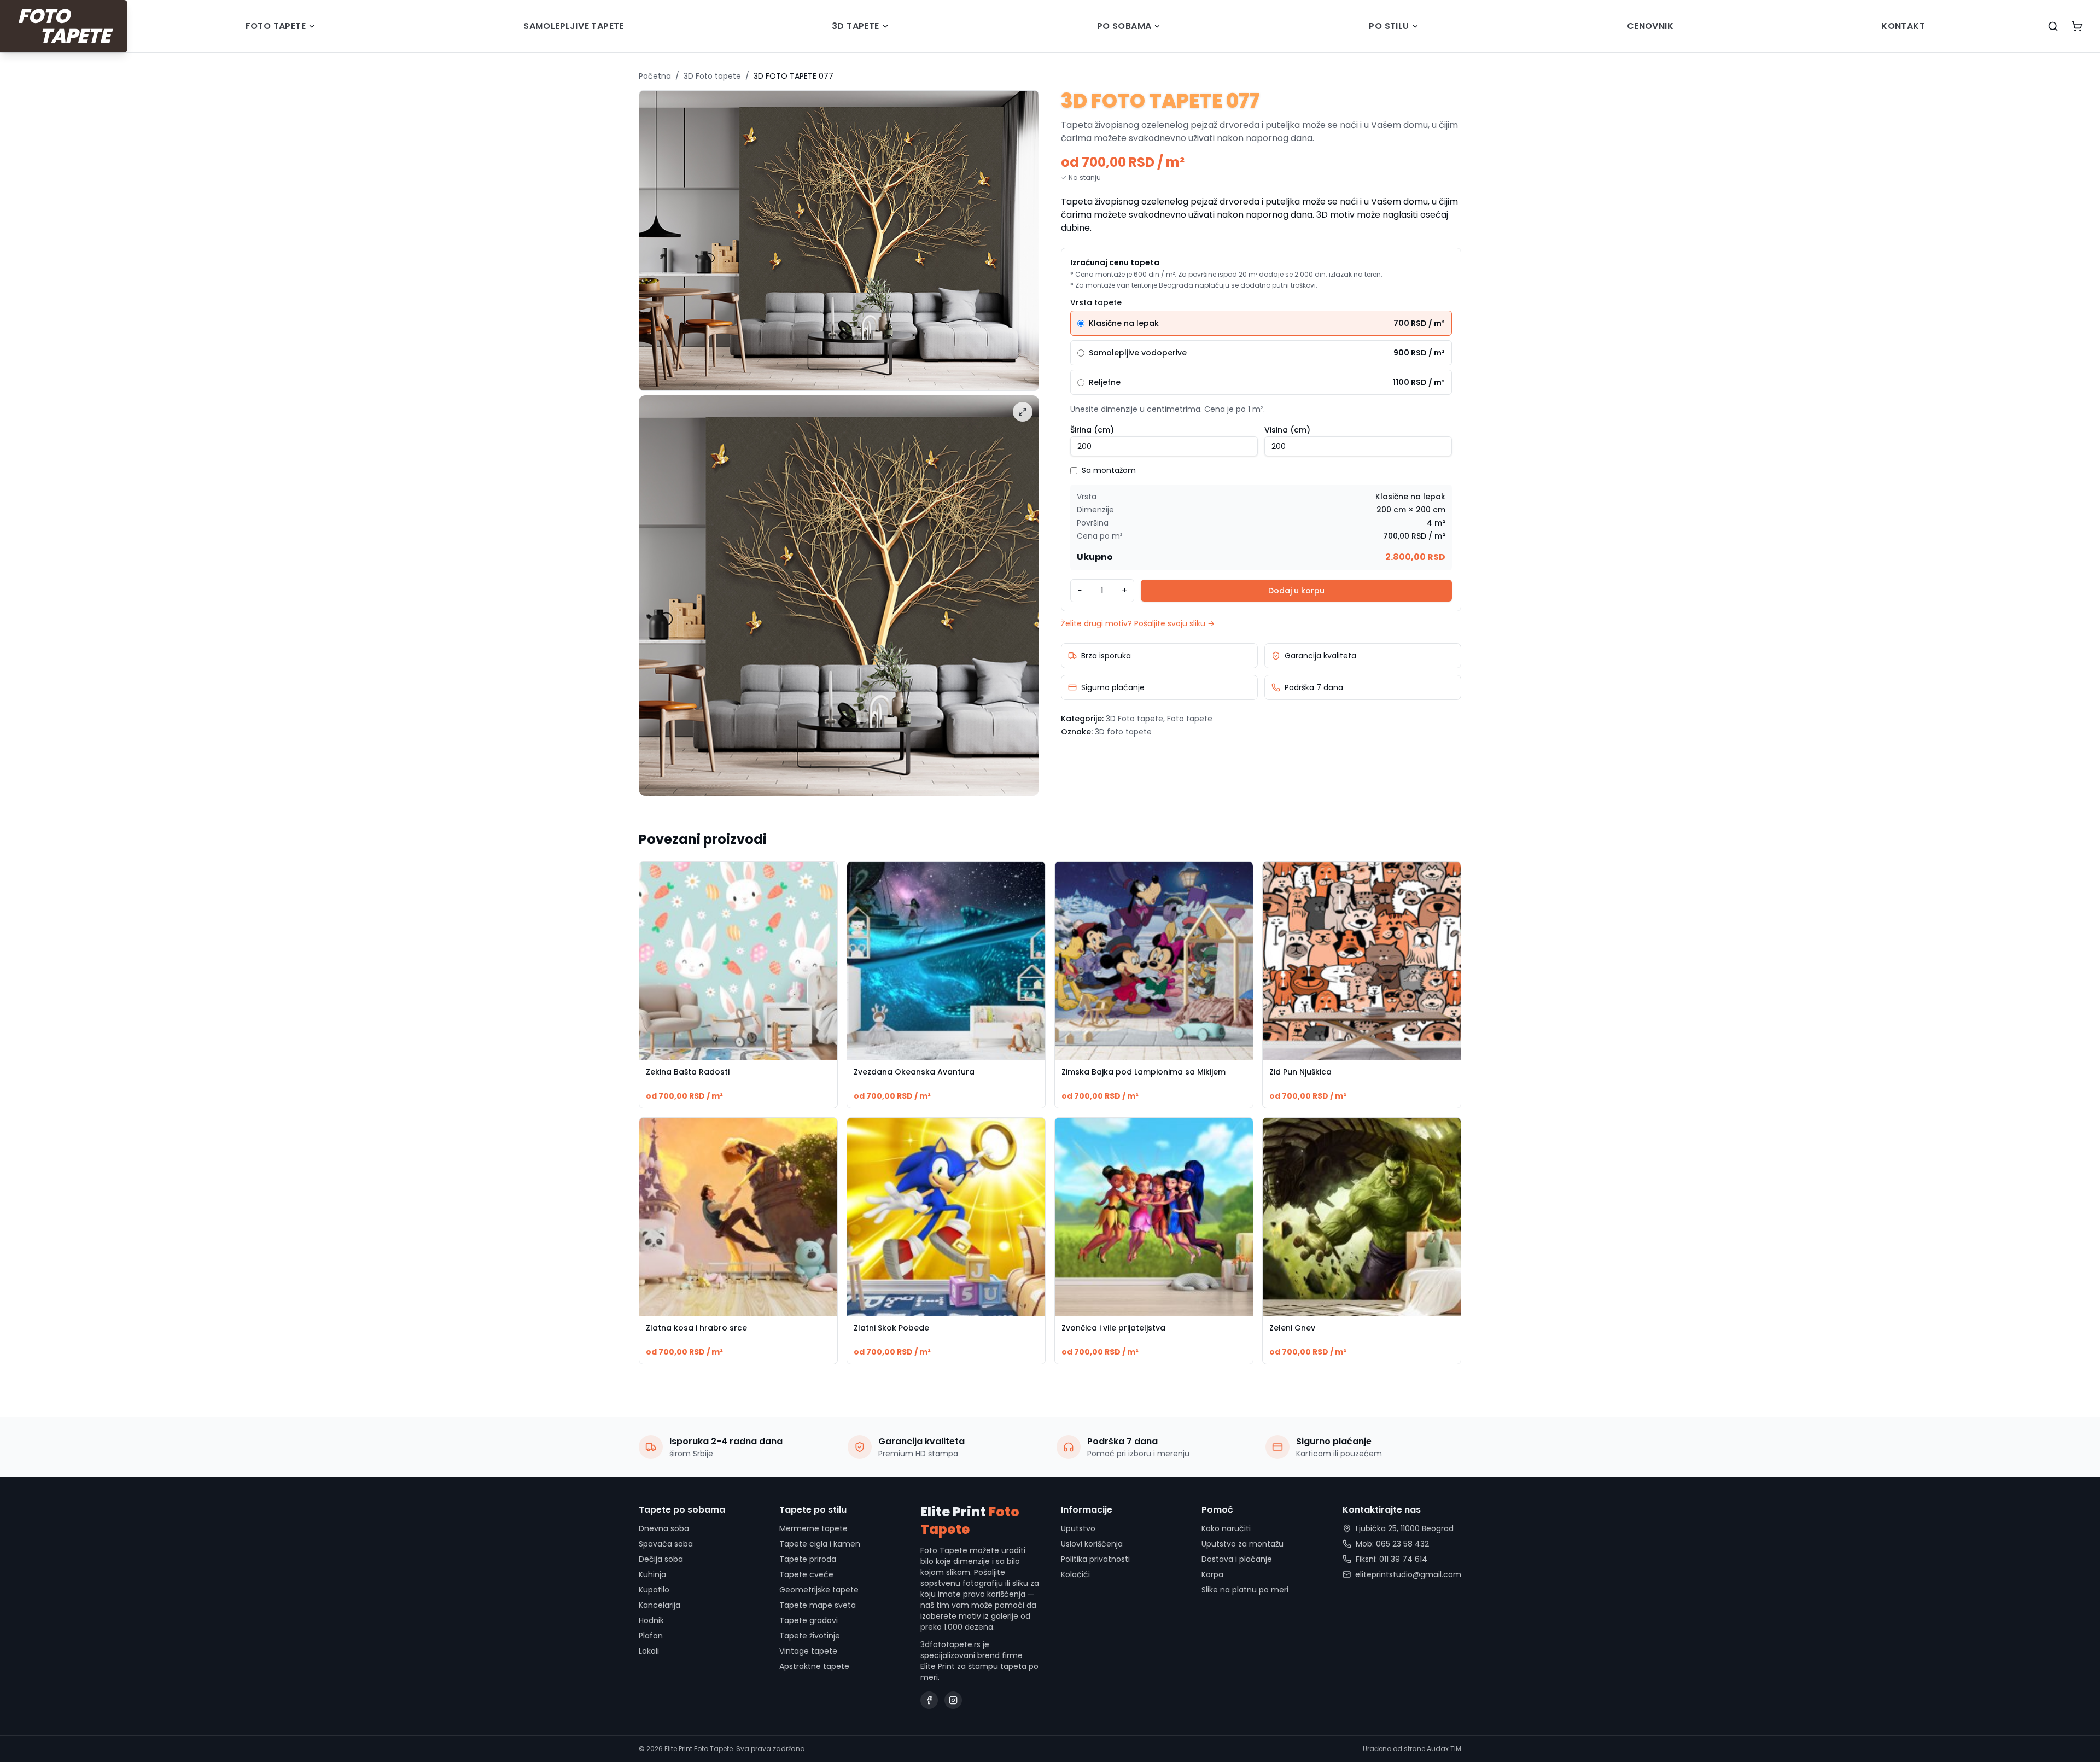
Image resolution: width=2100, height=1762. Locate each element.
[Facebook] (929, 1700)
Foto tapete (276, 26)
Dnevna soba (664, 1528)
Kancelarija (660, 1605)
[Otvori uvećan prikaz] (1023, 412)
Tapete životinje (810, 1636)
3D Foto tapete (712, 76)
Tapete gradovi (809, 1620)
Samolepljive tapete (574, 26)
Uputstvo (1078, 1528)
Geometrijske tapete (819, 1590)
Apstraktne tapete (814, 1666)
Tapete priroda (808, 1559)
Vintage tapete (808, 1651)
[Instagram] (953, 1700)
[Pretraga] (2053, 26)
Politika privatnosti (1095, 1559)
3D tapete (856, 26)
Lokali (649, 1651)
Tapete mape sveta (818, 1605)
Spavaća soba (666, 1544)
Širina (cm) (1092, 430)
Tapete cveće (806, 1574)
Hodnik (651, 1620)
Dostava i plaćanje (1237, 1559)
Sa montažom (1109, 470)
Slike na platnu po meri (1245, 1590)
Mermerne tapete (813, 1528)
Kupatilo (654, 1590)
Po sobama (1124, 26)
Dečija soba (661, 1559)
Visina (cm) (1287, 430)
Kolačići (1075, 1574)
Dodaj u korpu (1296, 591)
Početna (655, 76)
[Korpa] (2077, 26)
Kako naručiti (1226, 1528)
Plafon (651, 1636)
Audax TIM (1444, 1749)
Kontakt (1903, 26)
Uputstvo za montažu (1242, 1544)
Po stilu (1389, 26)
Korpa (1212, 1574)
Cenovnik (1650, 26)
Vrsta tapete (1096, 302)
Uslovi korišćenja (1092, 1544)
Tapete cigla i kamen (820, 1544)
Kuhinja (652, 1574)
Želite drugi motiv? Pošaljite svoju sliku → (1138, 623)
